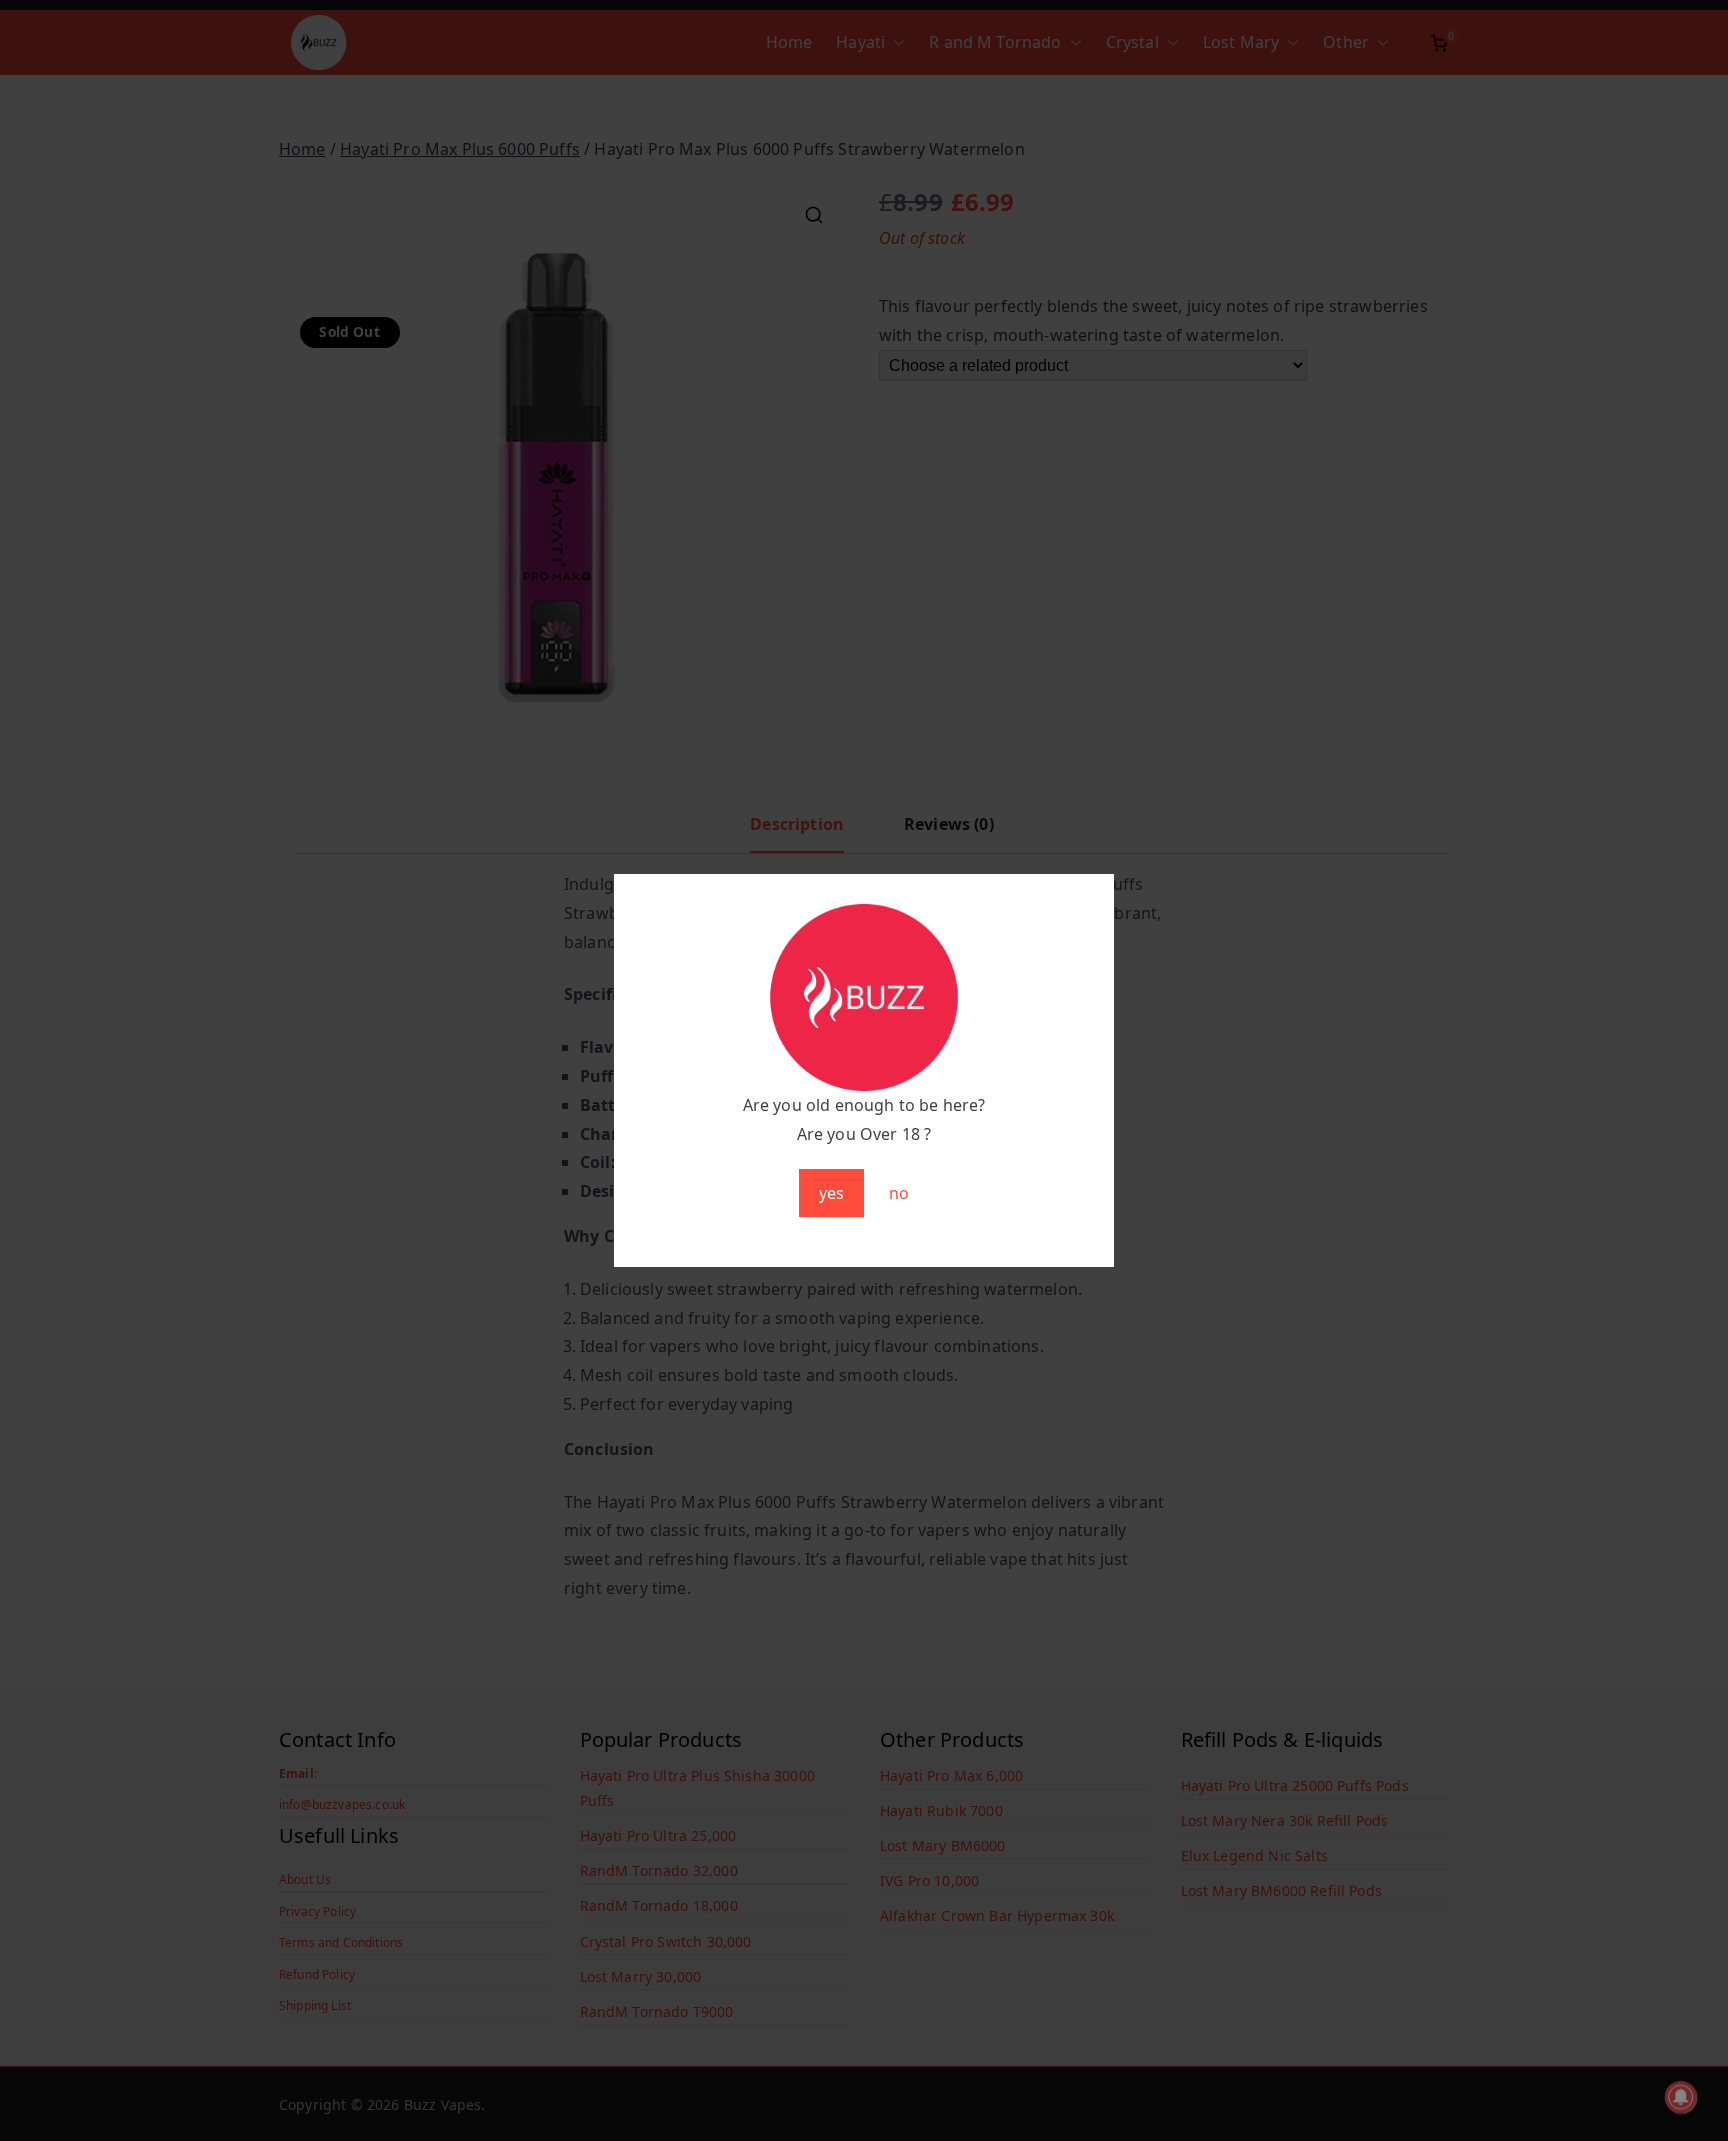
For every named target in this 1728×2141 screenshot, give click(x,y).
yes (831, 1193)
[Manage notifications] (1681, 2097)
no (899, 1193)
